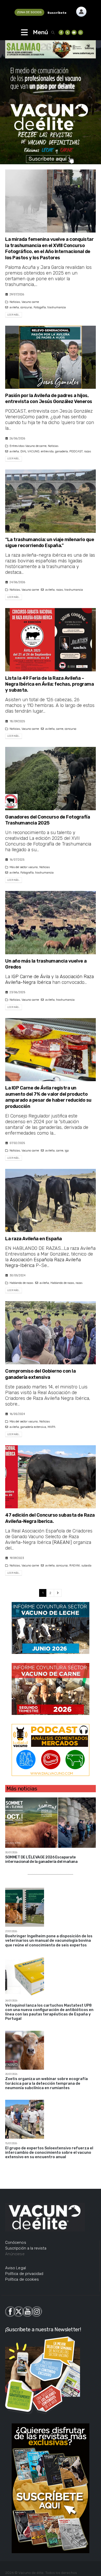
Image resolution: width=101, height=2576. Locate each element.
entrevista (47, 451)
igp (67, 1151)
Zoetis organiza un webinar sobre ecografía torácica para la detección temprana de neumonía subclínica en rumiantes (46, 2083)
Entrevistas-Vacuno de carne (28, 446)
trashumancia (57, 307)
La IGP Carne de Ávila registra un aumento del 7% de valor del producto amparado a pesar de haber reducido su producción (48, 1097)
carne (60, 729)
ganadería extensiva (33, 1427)
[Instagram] (81, 32)
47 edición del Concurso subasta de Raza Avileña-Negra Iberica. (50, 1518)
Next (58, 1593)
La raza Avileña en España (34, 1239)
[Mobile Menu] (24, 32)
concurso (26, 307)
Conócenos (16, 2243)
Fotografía (27, 873)
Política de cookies (22, 2279)
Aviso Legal (16, 2268)
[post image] (51, 201)
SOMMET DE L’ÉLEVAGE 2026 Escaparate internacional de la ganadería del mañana (41, 1859)
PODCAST (76, 451)
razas (88, 451)
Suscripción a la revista (26, 2248)
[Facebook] (61, 32)
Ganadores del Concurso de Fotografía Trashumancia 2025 (48, 820)
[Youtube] (74, 32)
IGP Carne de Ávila (31, 977)
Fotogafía (40, 307)
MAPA (52, 1427)
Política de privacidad (24, 2274)
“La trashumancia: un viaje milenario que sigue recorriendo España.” (50, 543)
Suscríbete (57, 13)
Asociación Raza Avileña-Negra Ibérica (49, 979)
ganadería (62, 451)
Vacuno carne (30, 302)
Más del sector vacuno (24, 867)
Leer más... (14, 315)
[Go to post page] (51, 1822)
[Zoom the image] (81, 9)
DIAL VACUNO (30, 451)
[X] (68, 32)
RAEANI (62, 1542)
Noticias (15, 302)
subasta (86, 1566)
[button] (53, 33)
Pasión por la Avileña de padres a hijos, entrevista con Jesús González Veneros (49, 398)
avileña (14, 307)
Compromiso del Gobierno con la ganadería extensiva (40, 1374)
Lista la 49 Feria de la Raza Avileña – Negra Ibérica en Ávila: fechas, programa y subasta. (49, 684)
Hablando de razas (21, 1283)
